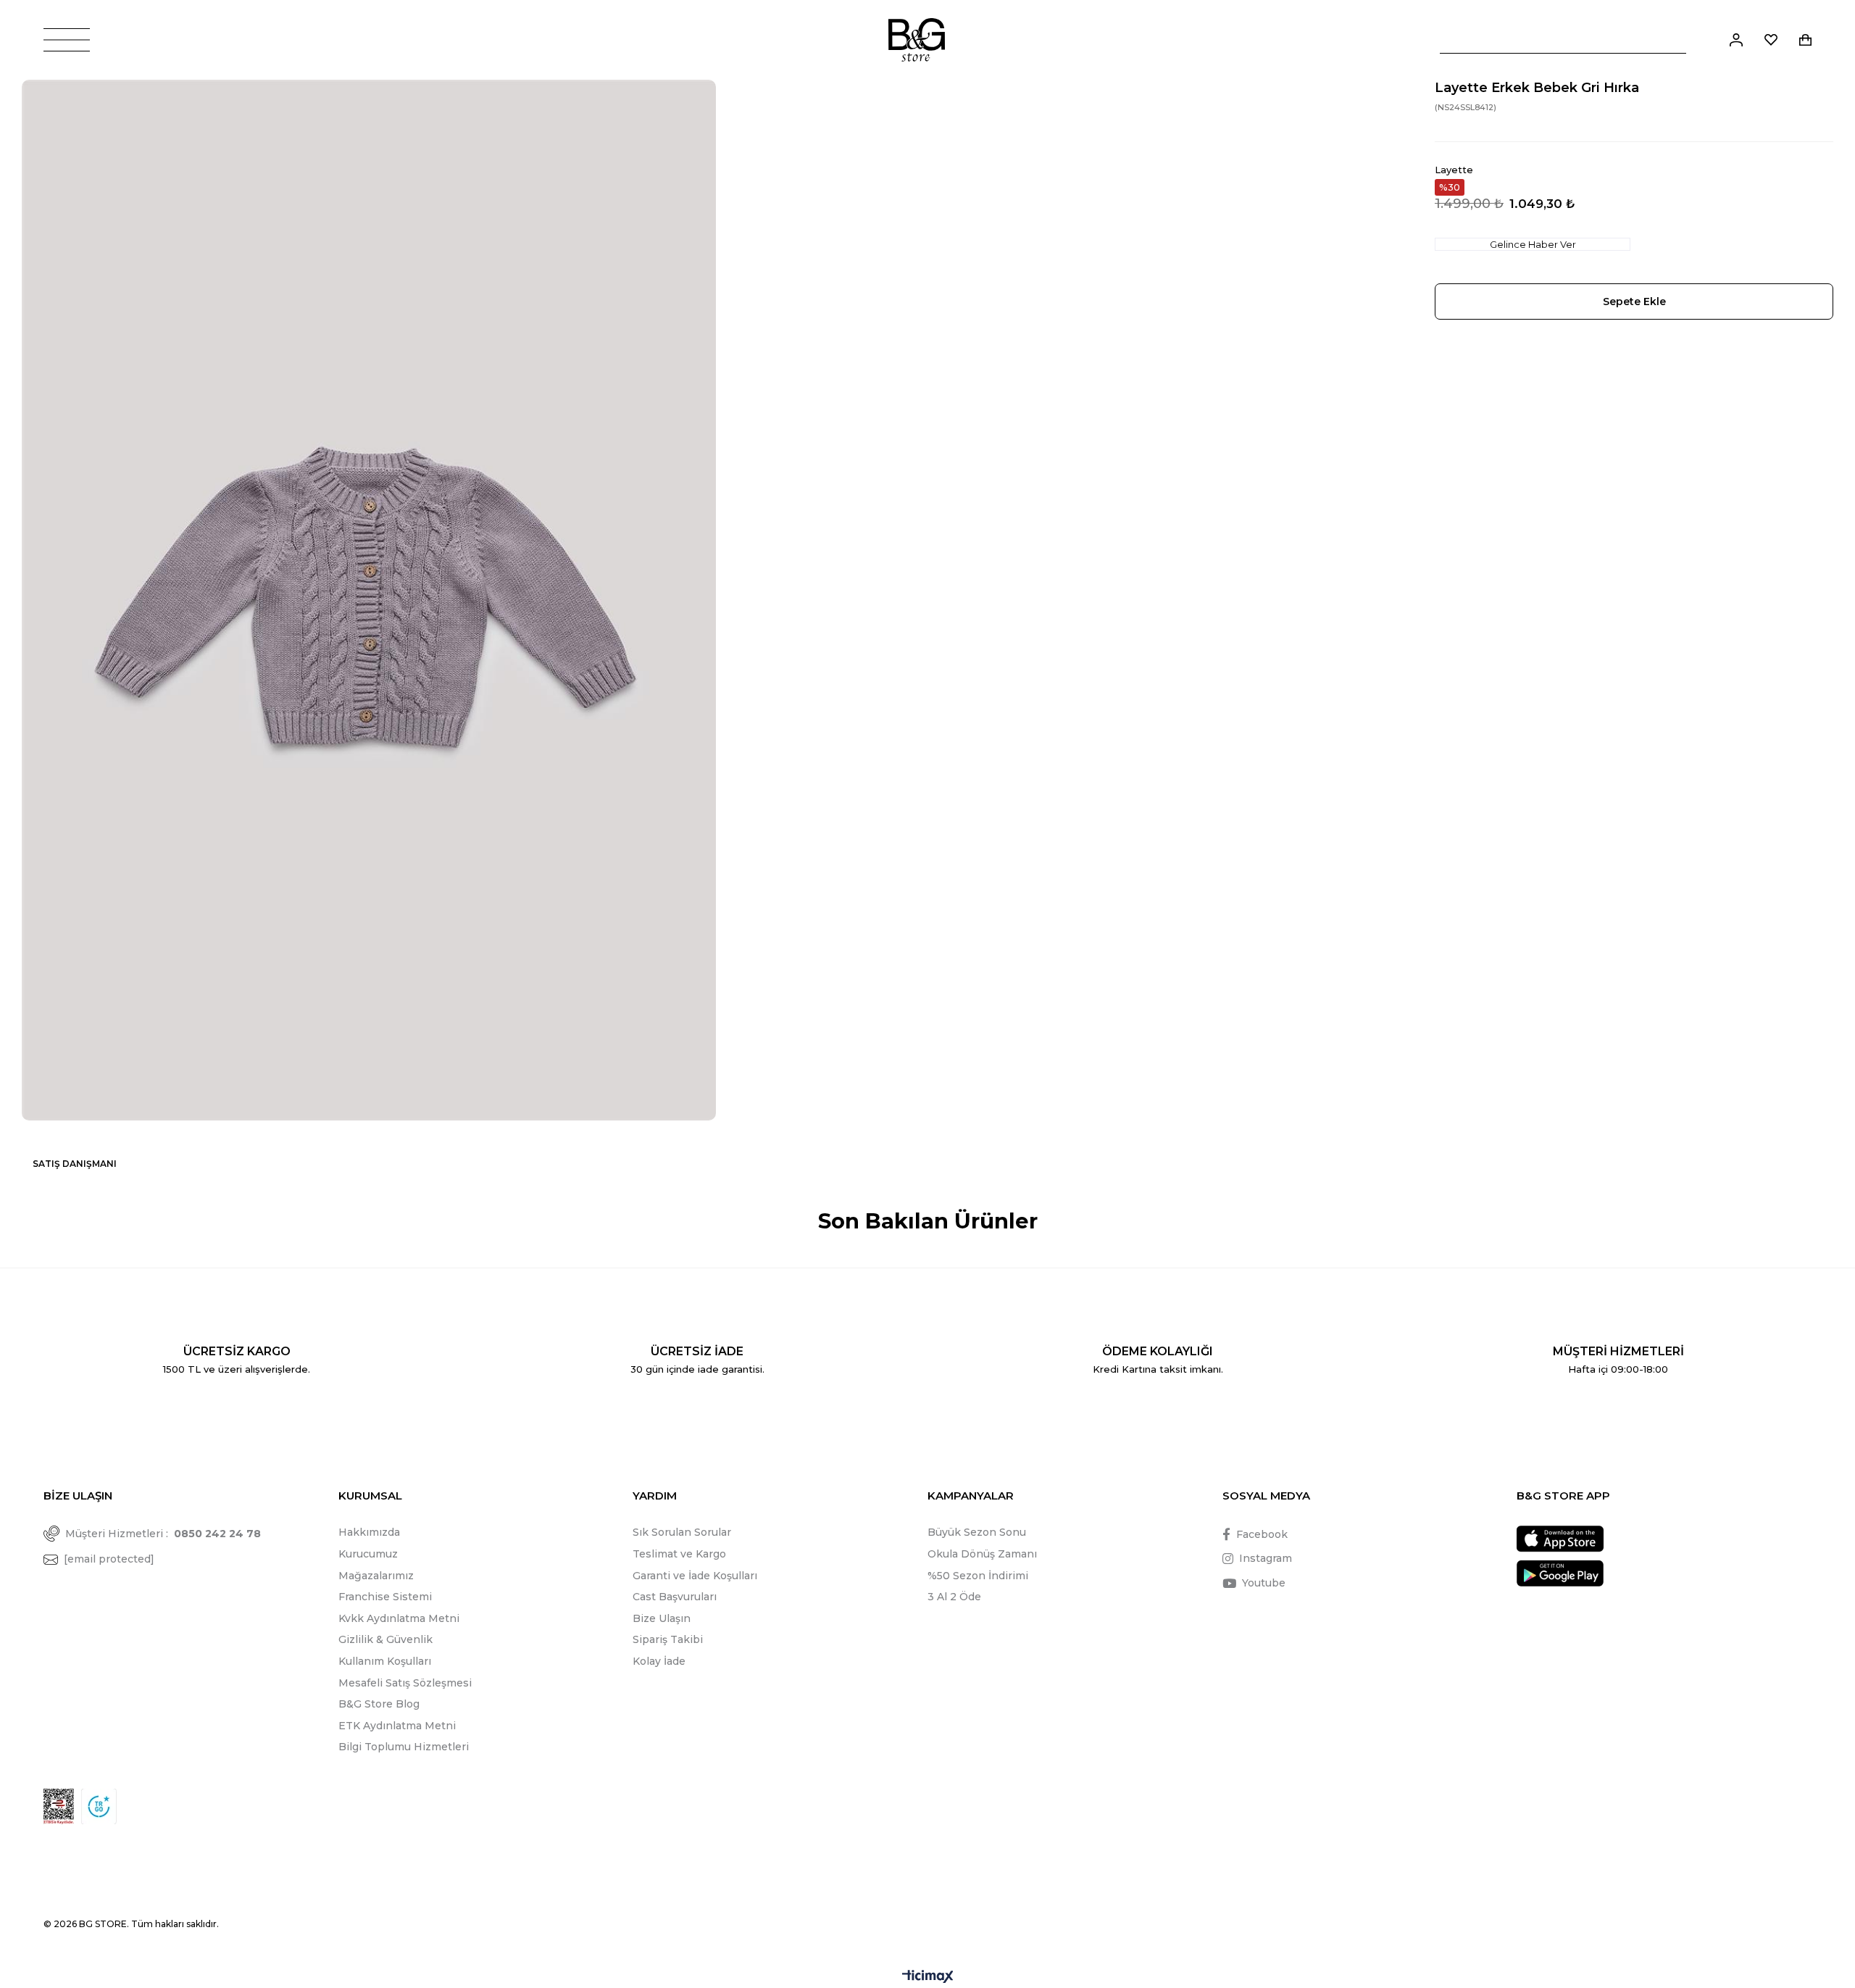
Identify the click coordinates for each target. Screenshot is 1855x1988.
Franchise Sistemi (385, 1597)
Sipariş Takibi (668, 1639)
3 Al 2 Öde (954, 1597)
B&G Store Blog (379, 1704)
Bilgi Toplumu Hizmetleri (404, 1747)
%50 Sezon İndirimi (978, 1576)
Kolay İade (659, 1661)
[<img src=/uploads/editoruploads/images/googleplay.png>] (1560, 1573)
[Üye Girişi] (1736, 40)
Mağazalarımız (376, 1576)
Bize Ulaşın (662, 1618)
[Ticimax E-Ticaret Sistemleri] (928, 1977)
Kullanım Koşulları (385, 1661)
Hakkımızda (369, 1532)
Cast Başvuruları (675, 1597)
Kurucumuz (368, 1554)
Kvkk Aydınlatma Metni (399, 1618)
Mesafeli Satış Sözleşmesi (405, 1683)
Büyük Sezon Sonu (977, 1532)
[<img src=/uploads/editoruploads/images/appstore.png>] (1560, 1539)
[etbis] (59, 1806)
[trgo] (99, 1806)
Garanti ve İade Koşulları (695, 1576)
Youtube (1264, 1583)
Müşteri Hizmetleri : (163, 1534)
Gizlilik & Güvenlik (385, 1639)
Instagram (1266, 1558)
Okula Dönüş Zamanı (982, 1554)
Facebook (1262, 1534)
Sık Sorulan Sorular (682, 1532)
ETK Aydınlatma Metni (397, 1726)
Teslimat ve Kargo (679, 1554)
